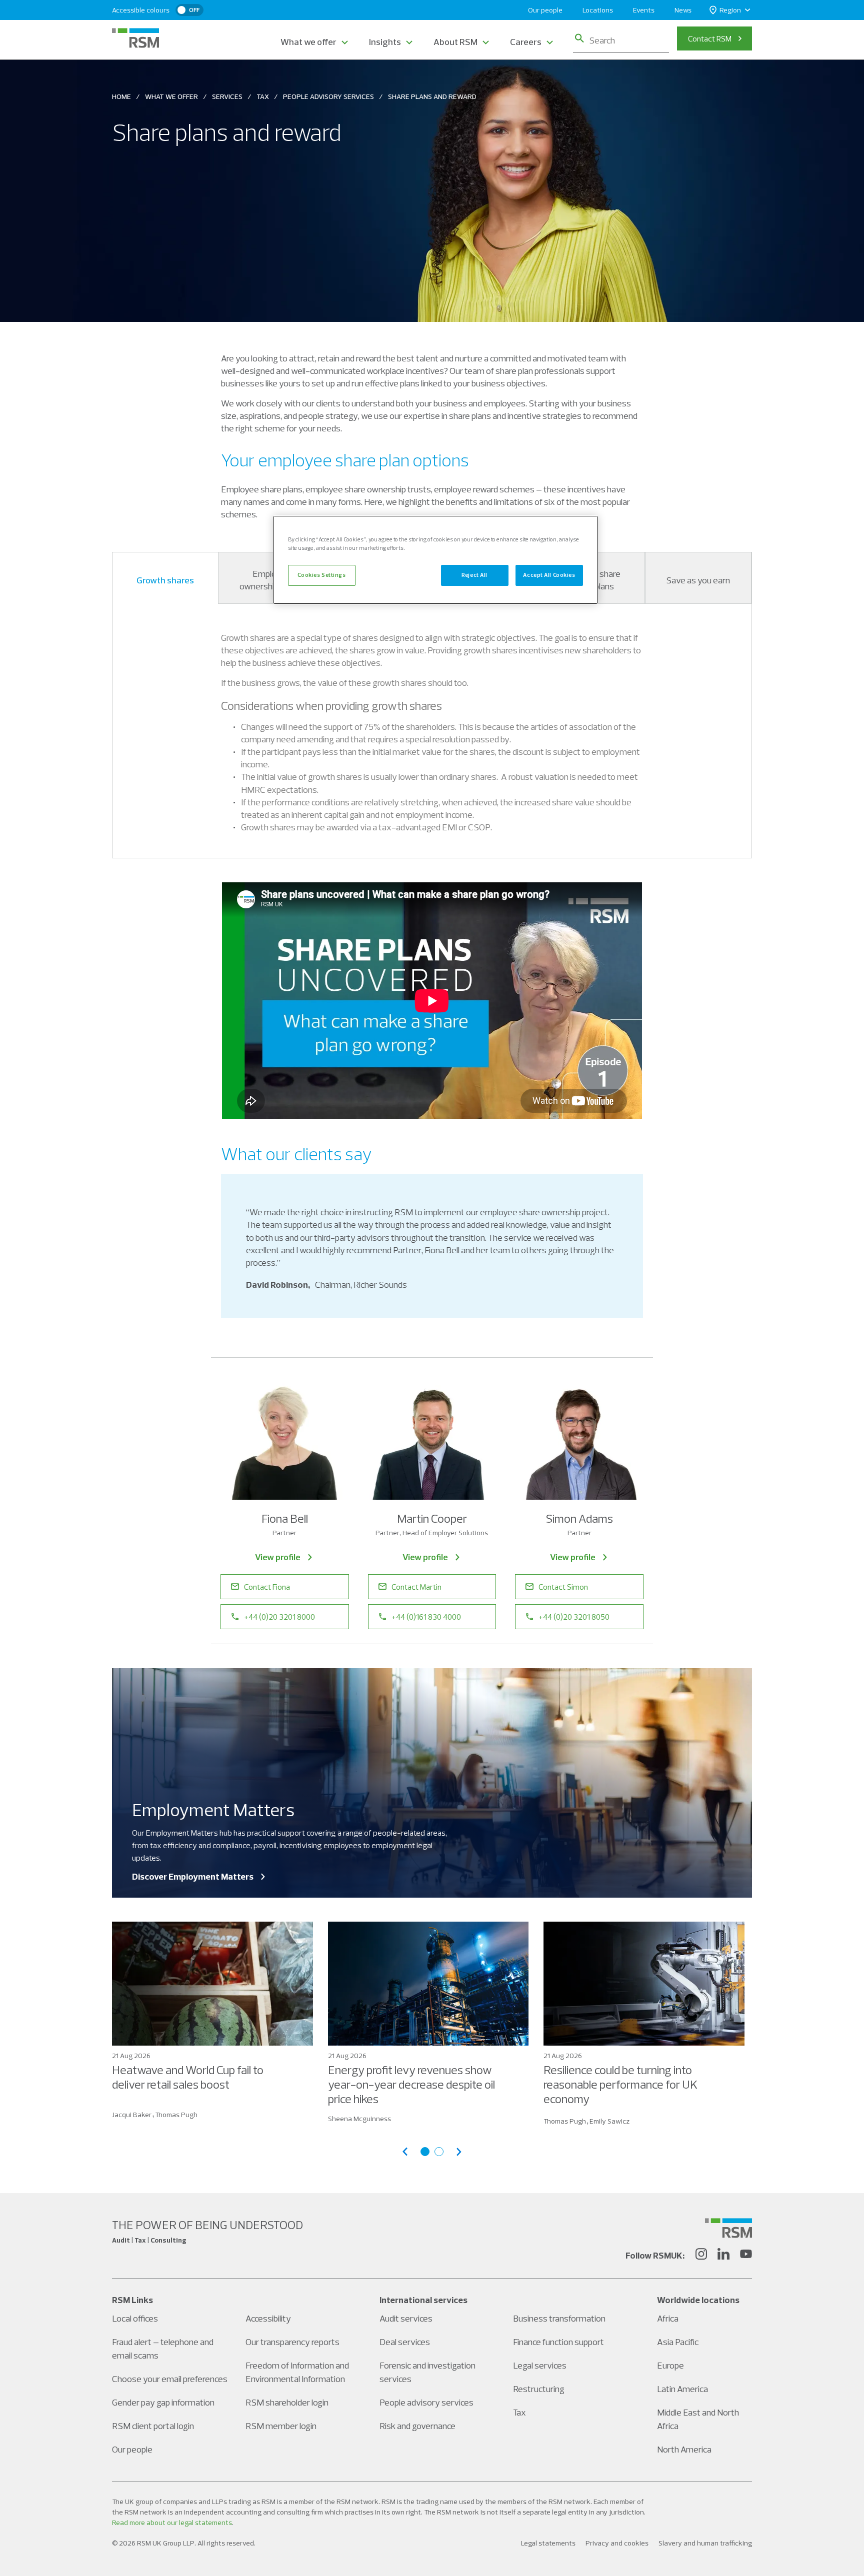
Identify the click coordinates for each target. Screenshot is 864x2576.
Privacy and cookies (617, 2543)
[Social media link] (728, 2228)
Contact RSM (710, 38)
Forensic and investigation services (427, 2372)
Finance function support (558, 2342)
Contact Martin (416, 1587)
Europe (670, 2365)
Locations (598, 10)
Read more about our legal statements (172, 2523)
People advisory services (426, 2402)
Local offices (135, 2318)
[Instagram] (701, 2256)
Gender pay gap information (163, 2402)
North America (684, 2449)
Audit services (406, 2318)
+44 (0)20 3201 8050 (574, 1617)
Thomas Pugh (176, 2115)
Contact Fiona (267, 1587)
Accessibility (268, 2318)
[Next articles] (459, 2152)
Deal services (405, 2342)
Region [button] (730, 10)
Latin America (682, 2389)
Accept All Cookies (549, 575)
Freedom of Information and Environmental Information (297, 2372)
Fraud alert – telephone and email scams (163, 2349)
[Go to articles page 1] (425, 2152)
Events (644, 10)
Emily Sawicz (609, 2121)
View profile (278, 1557)
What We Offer (171, 96)
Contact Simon (563, 1587)
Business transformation (559, 2318)
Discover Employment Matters (193, 1876)
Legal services (540, 2365)
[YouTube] (746, 2256)
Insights (385, 42)
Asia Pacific (678, 2342)
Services (227, 96)
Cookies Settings (321, 575)
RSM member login (281, 2426)
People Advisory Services (328, 96)
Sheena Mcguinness (359, 2119)
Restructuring (539, 2389)
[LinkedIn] (723, 2256)
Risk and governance (417, 2426)
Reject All (474, 575)
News (683, 10)
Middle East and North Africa (698, 2419)
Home (121, 96)
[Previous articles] (405, 2152)
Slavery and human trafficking (705, 2543)
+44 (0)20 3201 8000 (279, 1617)
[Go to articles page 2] (439, 2152)
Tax (263, 96)
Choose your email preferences (170, 2379)
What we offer (308, 42)
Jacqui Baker (132, 2115)
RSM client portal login (153, 2426)
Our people (545, 10)
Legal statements (548, 2543)
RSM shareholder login (287, 2402)
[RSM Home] (135, 38)
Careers (526, 42)
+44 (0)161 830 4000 (426, 1617)
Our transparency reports (292, 2342)
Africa (668, 2318)
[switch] (189, 10)
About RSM (455, 42)
